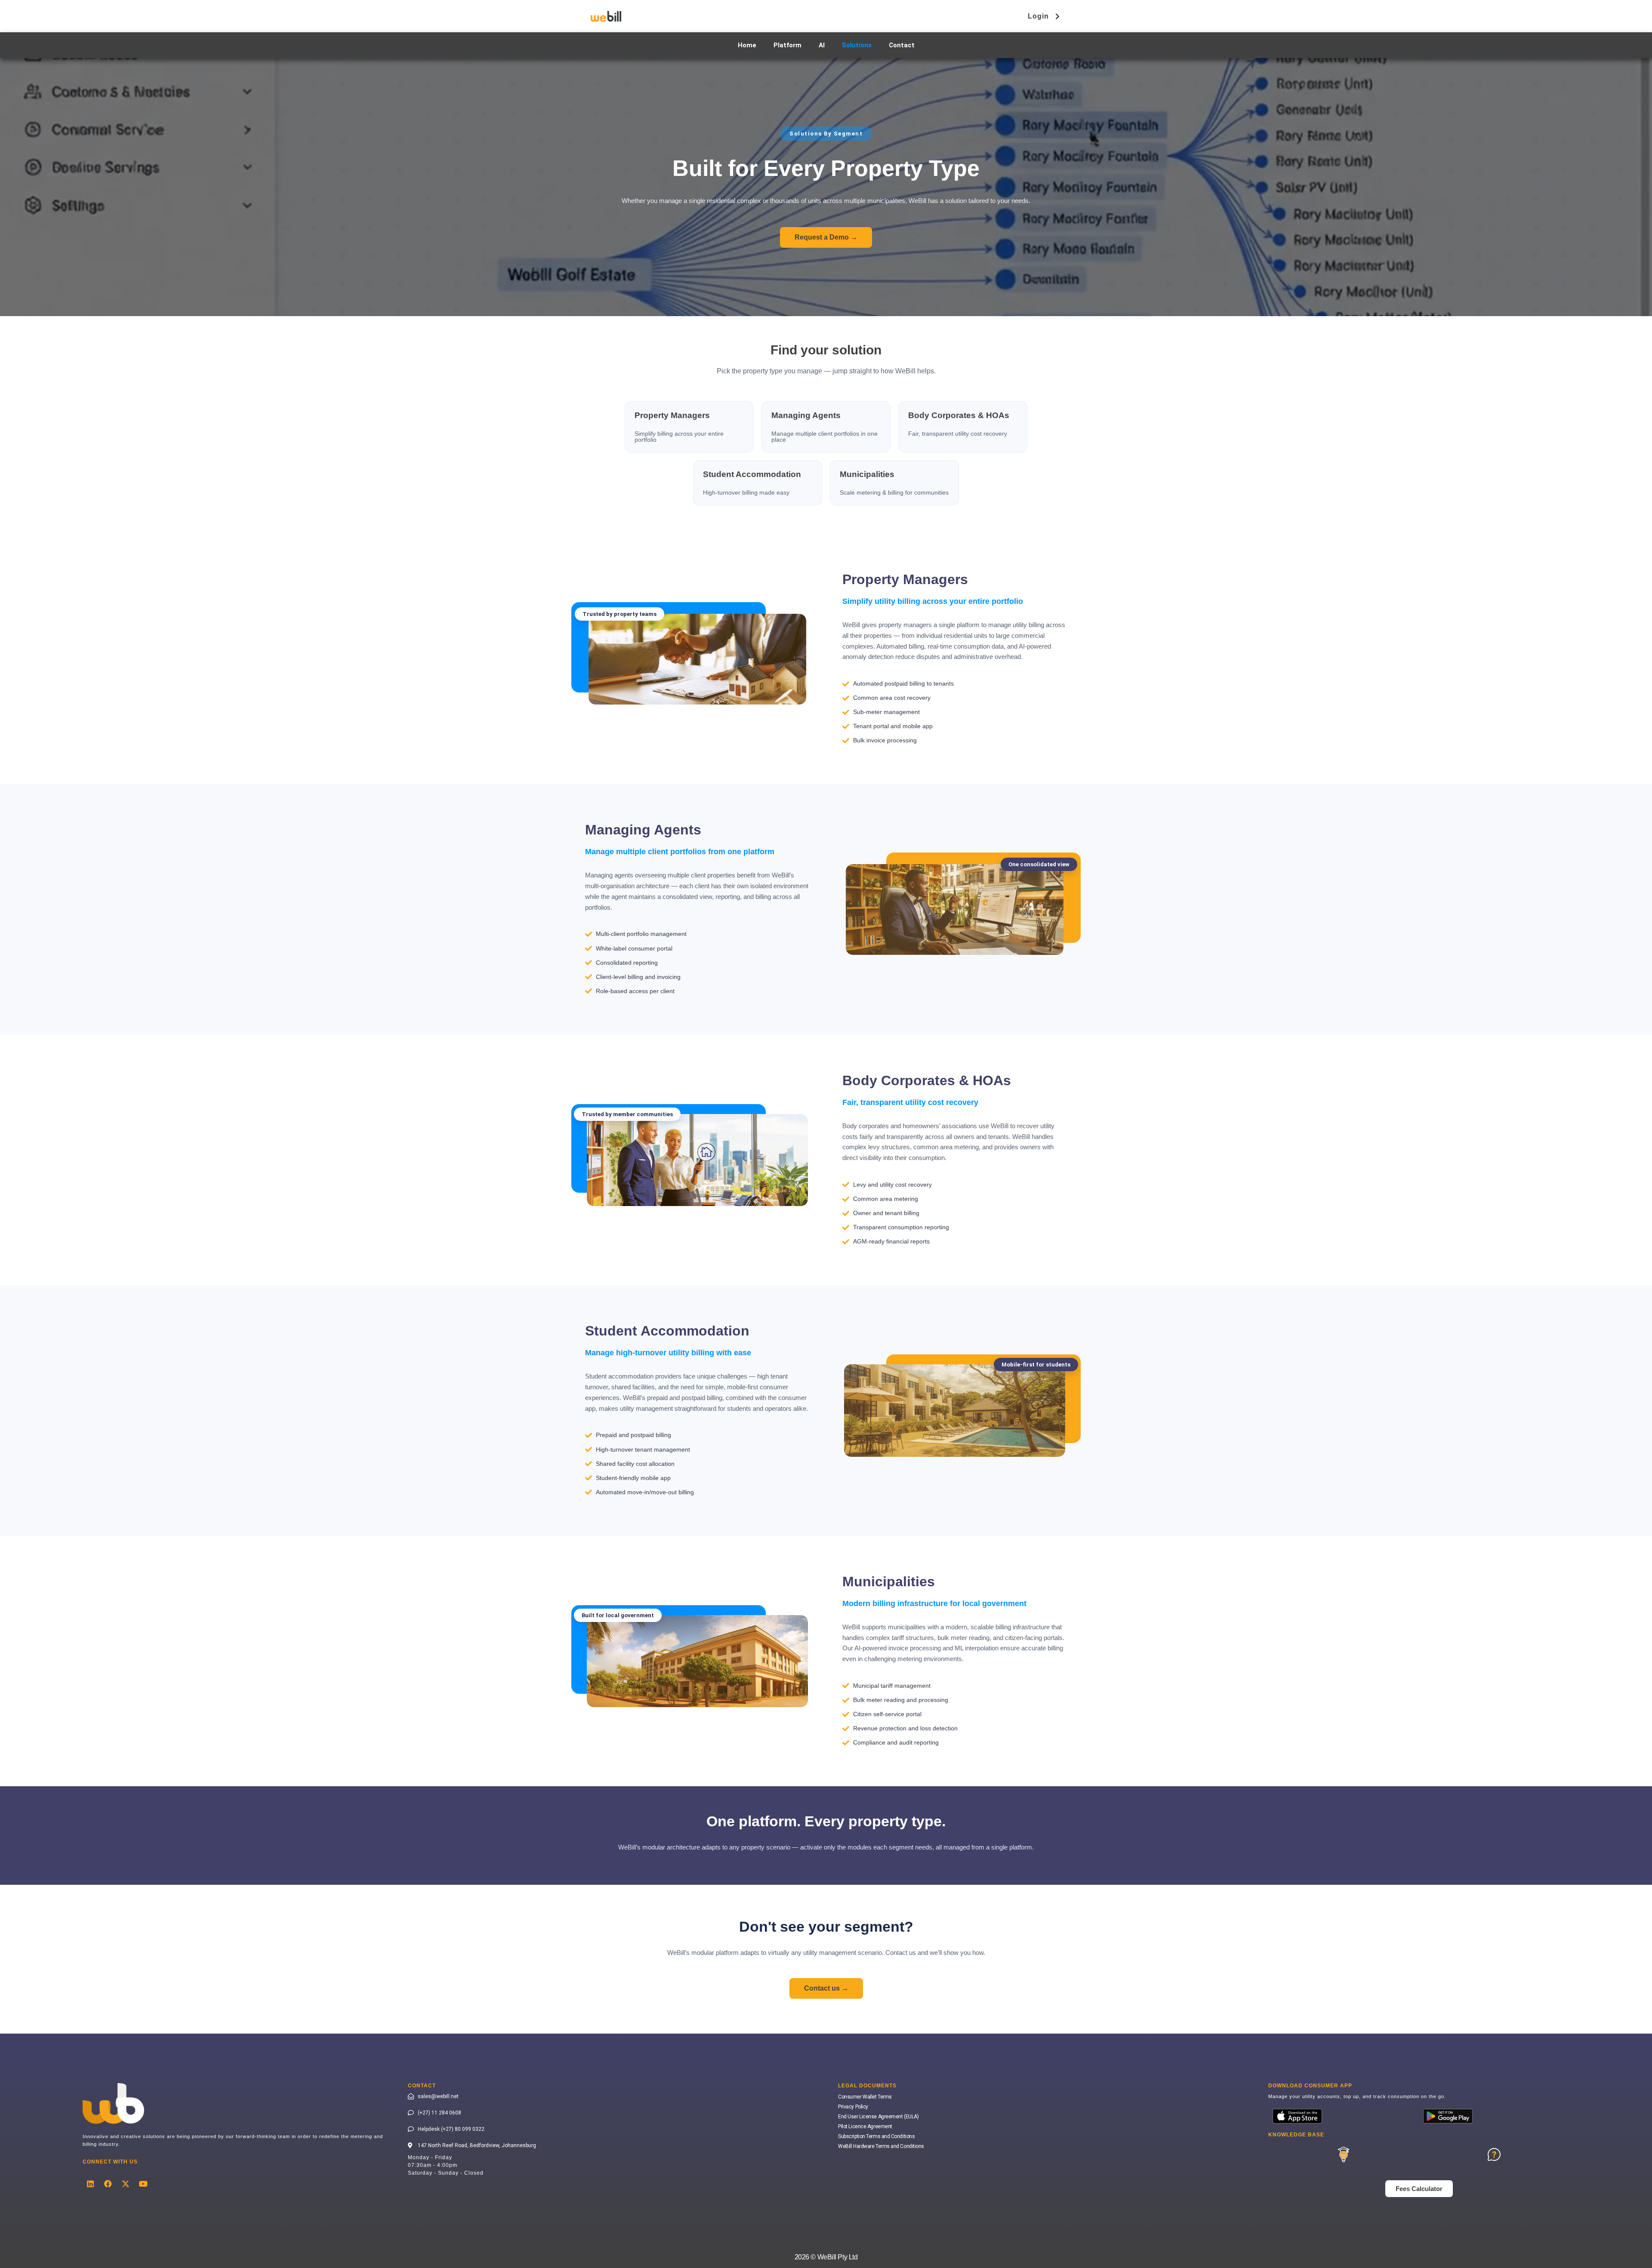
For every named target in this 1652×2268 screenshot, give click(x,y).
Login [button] (1038, 16)
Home (747, 45)
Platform (787, 45)
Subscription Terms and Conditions (876, 2136)
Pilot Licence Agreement (865, 2126)
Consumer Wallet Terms (865, 2097)
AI (822, 45)
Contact (902, 45)
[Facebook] (108, 2184)
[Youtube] (143, 2184)
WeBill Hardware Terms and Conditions (881, 2146)
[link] (689, 427)
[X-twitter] (126, 2184)
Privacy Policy (853, 2107)
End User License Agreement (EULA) (878, 2117)
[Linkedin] (90, 2184)
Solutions (857, 45)
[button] (619, 614)
